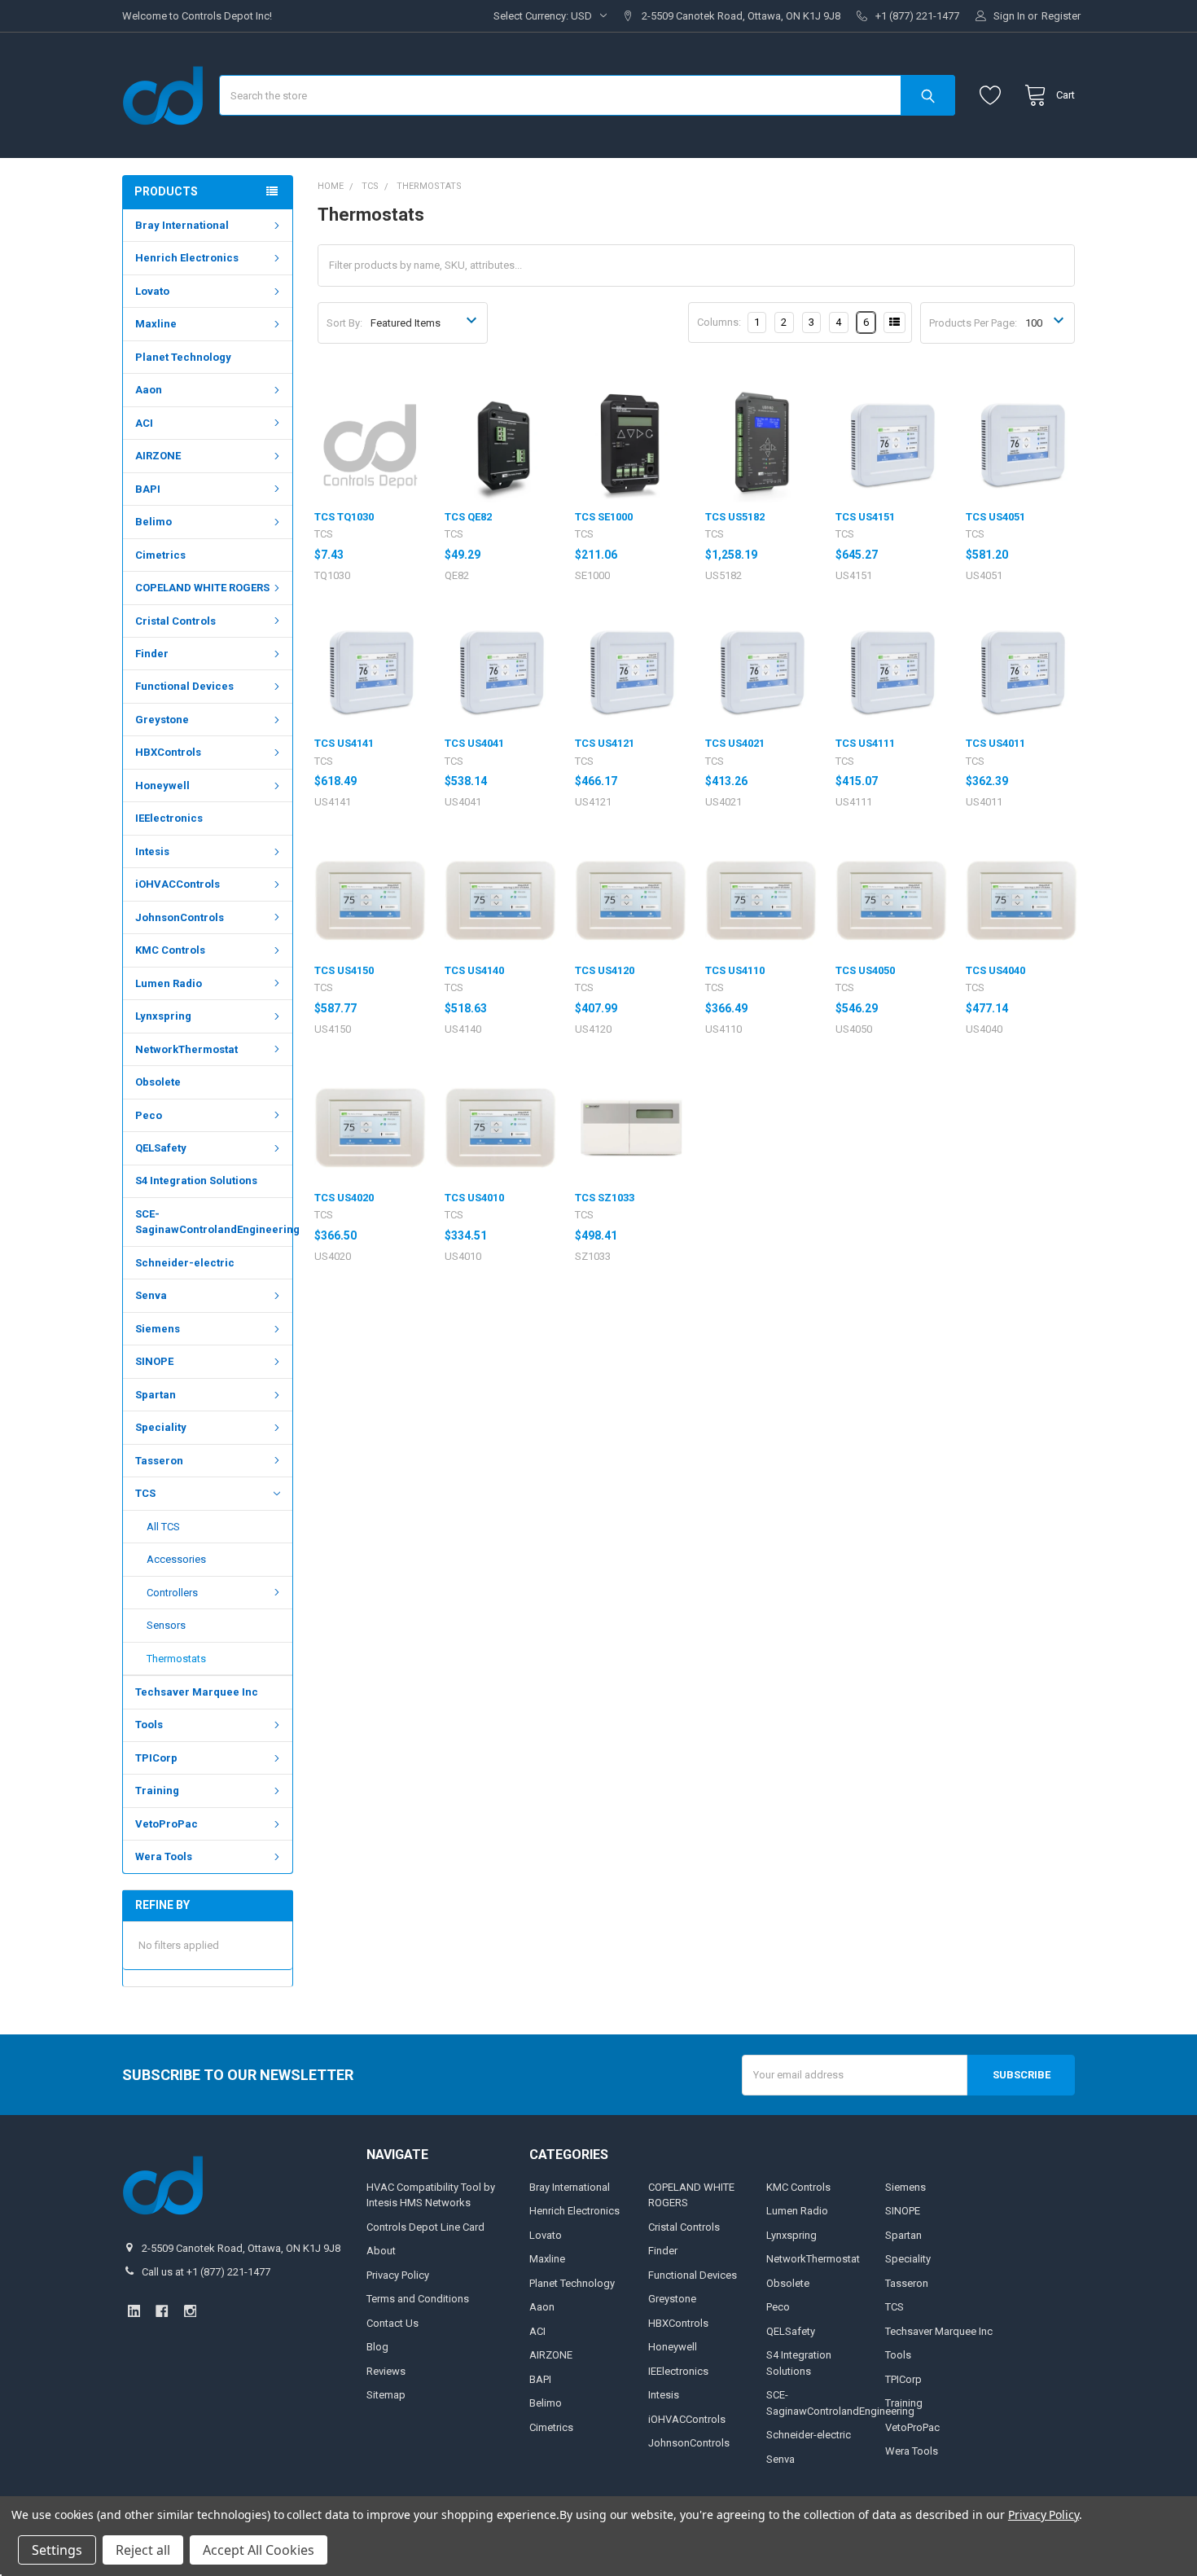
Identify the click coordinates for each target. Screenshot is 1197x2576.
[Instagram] (190, 2311)
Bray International (182, 225)
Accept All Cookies (259, 2550)
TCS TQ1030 (344, 517)
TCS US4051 (995, 517)
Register (1061, 16)
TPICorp (156, 1758)
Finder (152, 654)
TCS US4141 (344, 743)
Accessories (176, 1559)
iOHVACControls (178, 884)
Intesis (152, 851)
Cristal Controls (175, 621)
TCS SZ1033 (605, 1198)
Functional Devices (184, 686)
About (381, 2251)
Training (157, 1790)
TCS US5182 (735, 517)
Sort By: (344, 323)
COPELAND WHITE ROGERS (202, 588)
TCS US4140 (474, 970)
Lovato (152, 291)
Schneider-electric (185, 1263)
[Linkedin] (134, 2311)
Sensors (166, 1625)
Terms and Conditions (418, 2299)
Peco (149, 1115)
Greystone (162, 720)
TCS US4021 (735, 743)
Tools (149, 1725)
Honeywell (162, 786)
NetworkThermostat (186, 1049)
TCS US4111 (865, 743)
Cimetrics (160, 555)
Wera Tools (164, 1856)
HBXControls (168, 752)
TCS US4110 (735, 970)
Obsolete (158, 1082)
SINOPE (154, 1361)
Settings (57, 2550)
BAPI (148, 489)
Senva (151, 1295)
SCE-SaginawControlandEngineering (214, 1222)
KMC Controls (170, 950)
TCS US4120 (605, 970)
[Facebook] (162, 2311)
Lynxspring (163, 1016)
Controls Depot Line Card (425, 2227)
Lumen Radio (169, 983)
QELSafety (161, 1148)
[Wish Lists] (994, 96)
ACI (144, 423)
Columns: (719, 322)
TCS (145, 1493)
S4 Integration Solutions (196, 1180)
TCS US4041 (474, 743)
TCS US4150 (344, 970)
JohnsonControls (180, 917)
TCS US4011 (995, 743)
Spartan (156, 1395)
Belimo (153, 522)
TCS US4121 (605, 743)
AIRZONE (158, 456)
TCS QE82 (468, 517)
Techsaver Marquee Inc (197, 1692)
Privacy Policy (398, 2275)
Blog (377, 2347)
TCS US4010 (474, 1198)
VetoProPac (167, 1824)
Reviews (386, 2371)
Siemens (158, 1329)
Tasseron (159, 1461)
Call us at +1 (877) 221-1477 (206, 2272)
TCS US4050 (865, 970)
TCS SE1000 (604, 517)
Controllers (172, 1593)
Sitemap (386, 2395)
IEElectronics (169, 818)
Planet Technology (183, 357)
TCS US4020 (344, 1198)
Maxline (156, 324)
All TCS (163, 1527)
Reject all (143, 2550)
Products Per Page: (973, 323)
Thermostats (176, 1659)
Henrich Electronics (187, 258)
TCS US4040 (995, 970)
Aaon (149, 390)
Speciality (161, 1427)
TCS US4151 (865, 517)
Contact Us (392, 2323)
